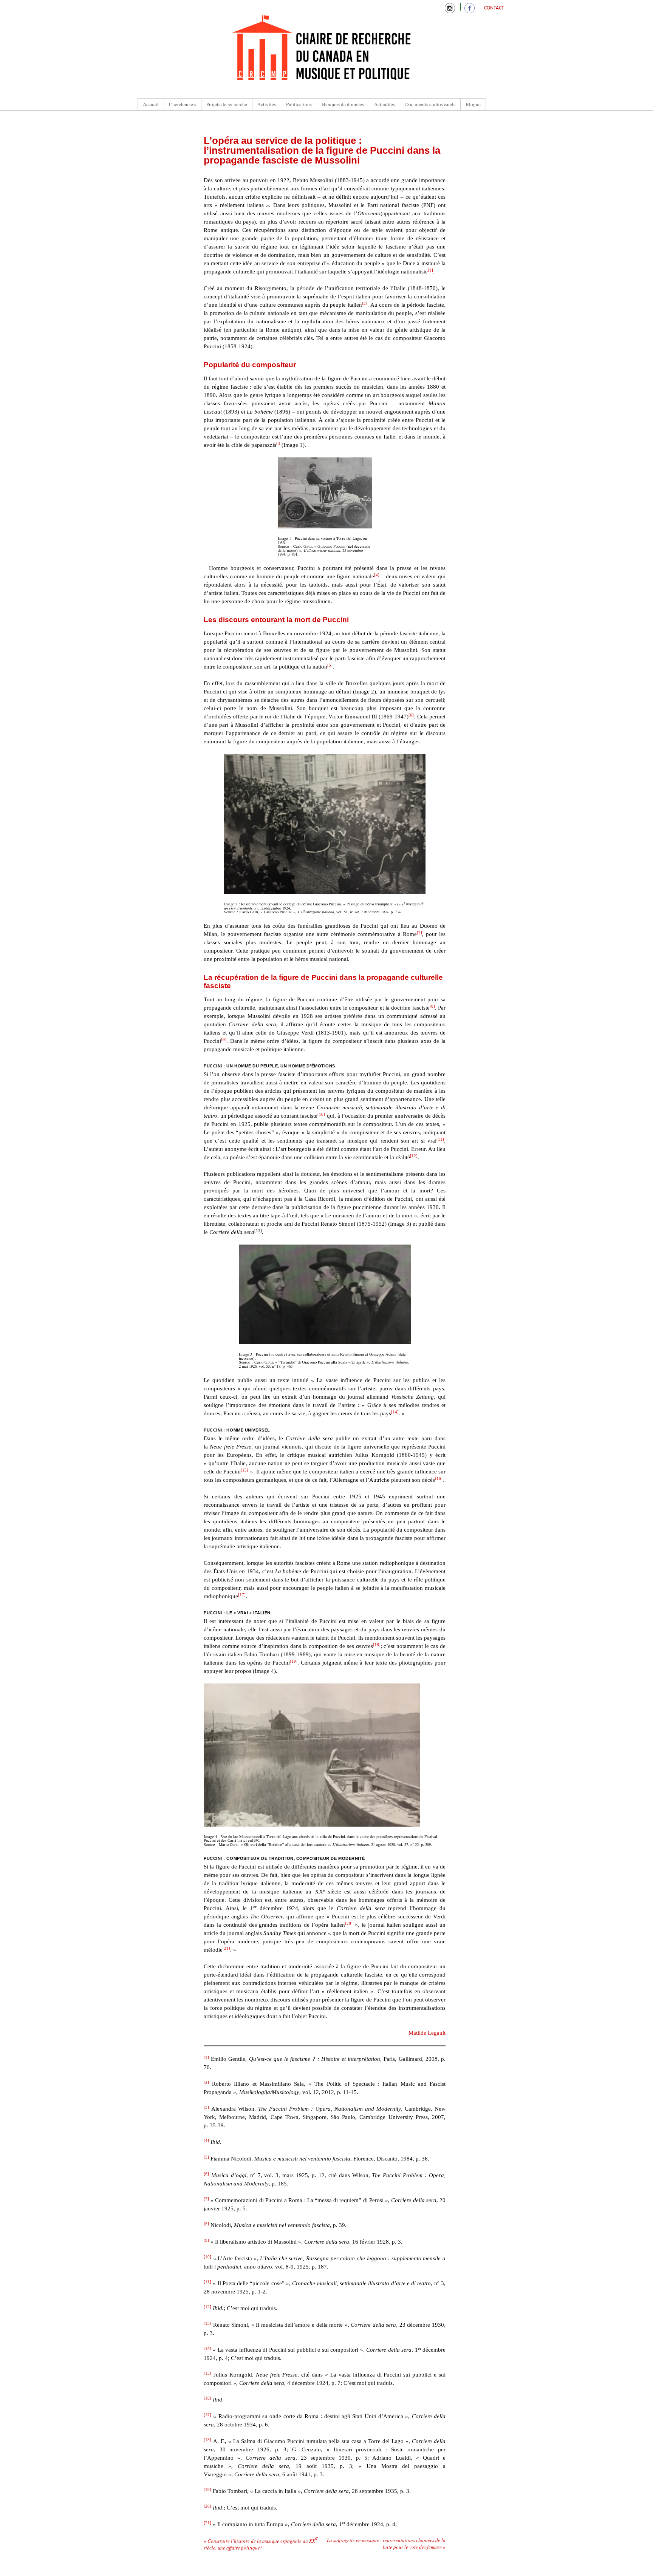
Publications (299, 104)
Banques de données (343, 104)
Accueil (151, 104)
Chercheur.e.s (183, 104)
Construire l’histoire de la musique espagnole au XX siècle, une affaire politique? (261, 2544)
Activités (267, 104)
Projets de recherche (227, 104)
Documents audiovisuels (430, 104)
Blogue (473, 104)
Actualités (385, 104)
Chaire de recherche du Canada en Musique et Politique (322, 49)
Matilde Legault (427, 2033)
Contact (494, 8)
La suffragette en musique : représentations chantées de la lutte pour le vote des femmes (386, 2544)
